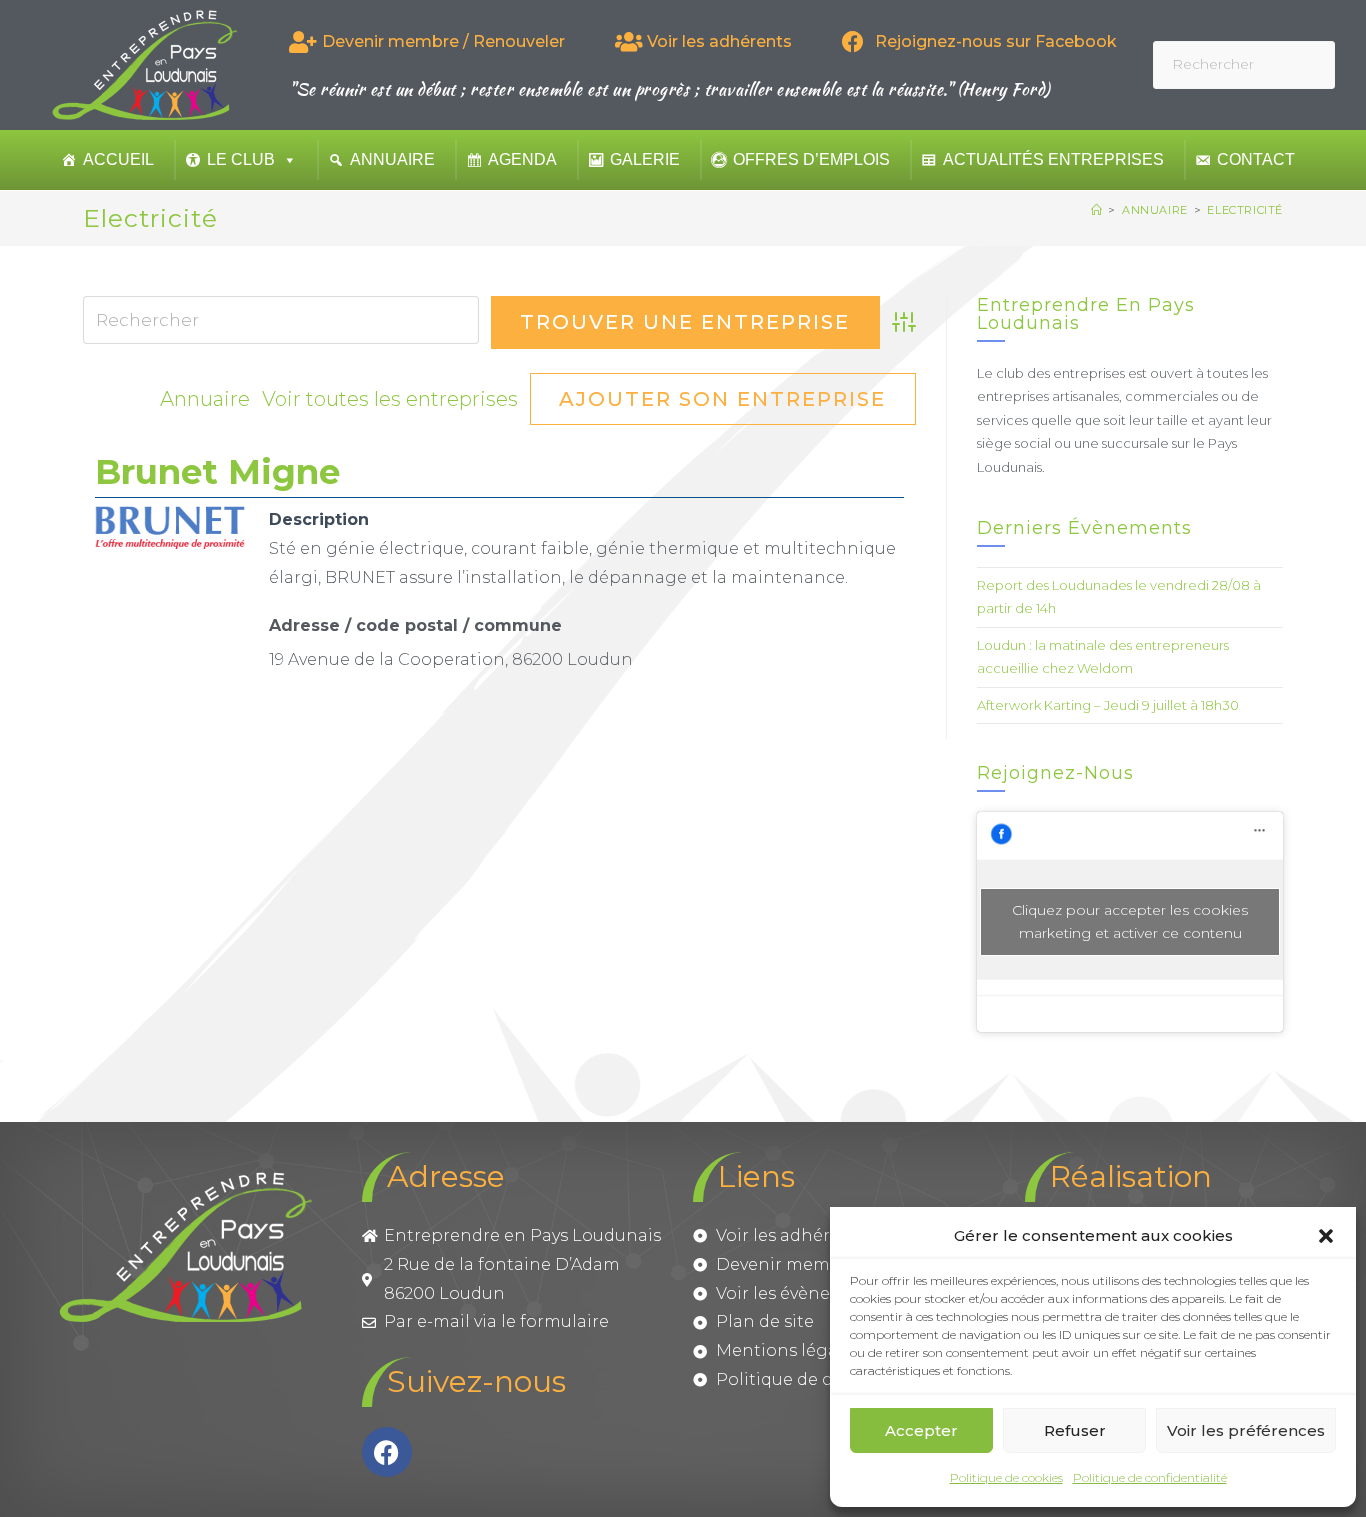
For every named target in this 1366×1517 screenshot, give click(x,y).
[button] (1326, 1236)
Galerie (645, 159)
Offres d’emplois (811, 159)
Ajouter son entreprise (722, 399)
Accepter (921, 1430)
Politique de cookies (1006, 1477)
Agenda (522, 159)
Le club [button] (241, 159)
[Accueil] (1097, 210)
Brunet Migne (217, 472)
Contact (1256, 159)
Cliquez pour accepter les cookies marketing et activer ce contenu (1130, 921)
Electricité (1245, 210)
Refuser (1075, 1430)
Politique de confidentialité (1150, 1477)
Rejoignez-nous (1055, 773)
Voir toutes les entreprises (390, 399)
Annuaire (392, 159)
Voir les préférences (1246, 1430)
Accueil (118, 159)
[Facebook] (387, 1452)
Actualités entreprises (1053, 159)
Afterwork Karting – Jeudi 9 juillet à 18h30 (1108, 705)
